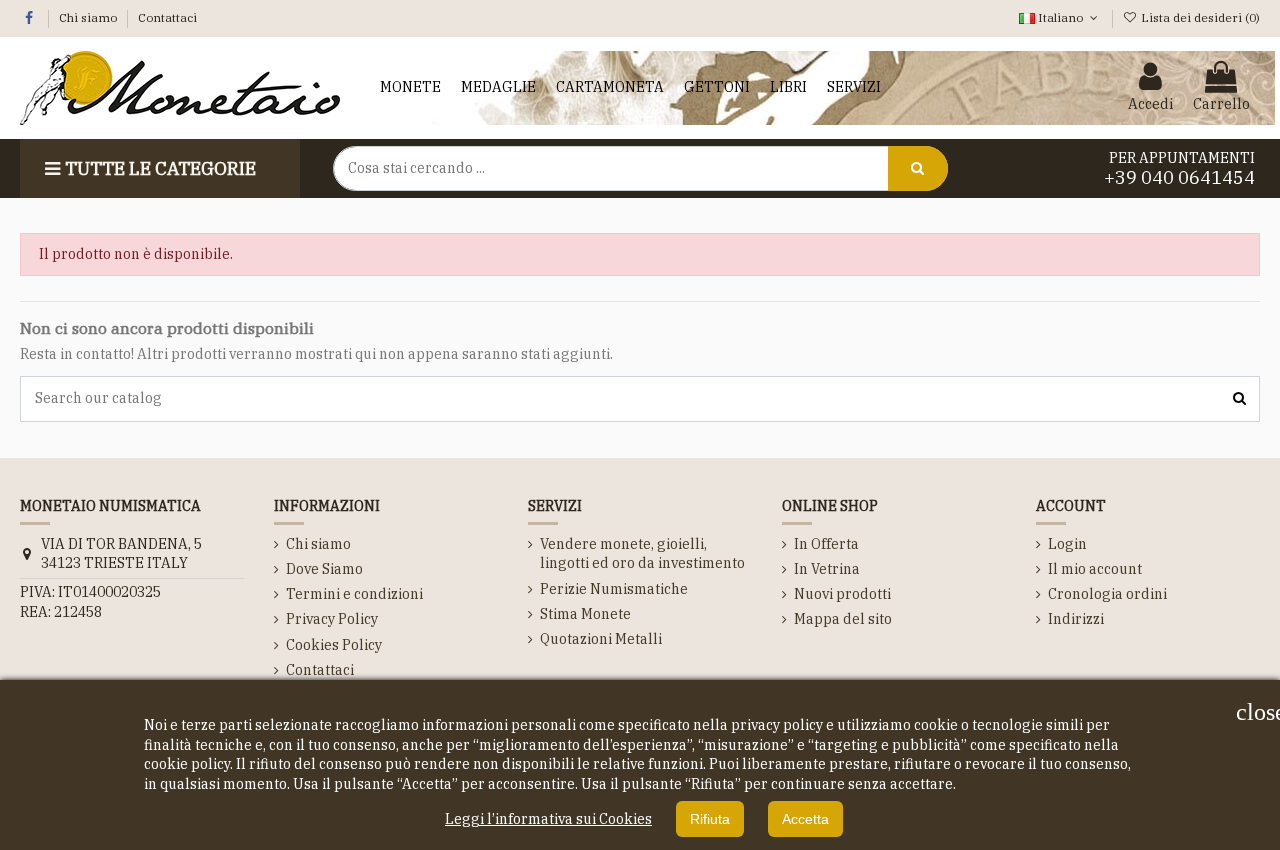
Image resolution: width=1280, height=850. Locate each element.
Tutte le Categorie (160, 168)
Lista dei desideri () (1199, 17)
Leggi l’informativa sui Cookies (548, 819)
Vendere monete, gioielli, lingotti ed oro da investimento (642, 554)
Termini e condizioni (354, 594)
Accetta (805, 819)
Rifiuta (710, 819)
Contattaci (167, 17)
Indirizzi (1076, 619)
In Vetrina (827, 569)
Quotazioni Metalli (601, 639)
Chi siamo (89, 17)
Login (1067, 544)
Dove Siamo (324, 569)
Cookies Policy (334, 645)
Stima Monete (585, 614)
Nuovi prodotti (842, 594)
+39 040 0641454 (1179, 177)
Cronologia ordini (1107, 594)
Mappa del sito (843, 619)
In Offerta (826, 544)
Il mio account (1095, 569)
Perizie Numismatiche (614, 589)
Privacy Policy (332, 619)
